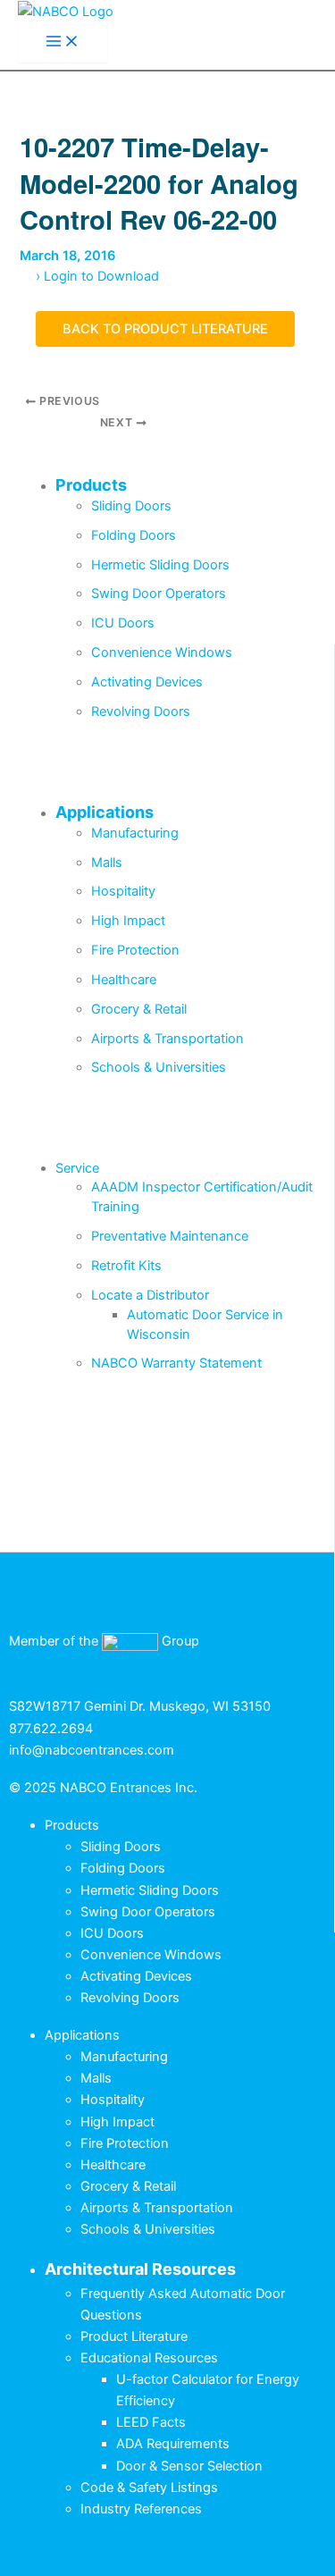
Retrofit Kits (126, 1266)
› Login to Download (97, 276)
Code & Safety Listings (149, 2488)
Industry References (141, 2509)
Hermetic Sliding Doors (160, 565)
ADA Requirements (173, 2444)
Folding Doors (134, 535)
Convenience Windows (162, 652)
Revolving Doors (141, 711)
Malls (107, 863)
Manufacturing (135, 833)
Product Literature (134, 2336)
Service (77, 1168)
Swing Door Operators (159, 593)
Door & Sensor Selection (189, 2466)
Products (91, 485)
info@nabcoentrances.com (92, 1750)
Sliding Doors (131, 506)
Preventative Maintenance (170, 1236)
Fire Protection (135, 950)
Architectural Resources (140, 2269)
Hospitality (123, 891)
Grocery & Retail (139, 1009)
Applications (105, 812)
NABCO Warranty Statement (176, 1363)
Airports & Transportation (167, 1039)
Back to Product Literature (165, 329)
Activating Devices (147, 682)
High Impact (128, 921)
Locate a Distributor (150, 1295)
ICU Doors (123, 623)
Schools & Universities (159, 1067)
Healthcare (124, 980)
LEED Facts (151, 2422)
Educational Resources (149, 2358)
